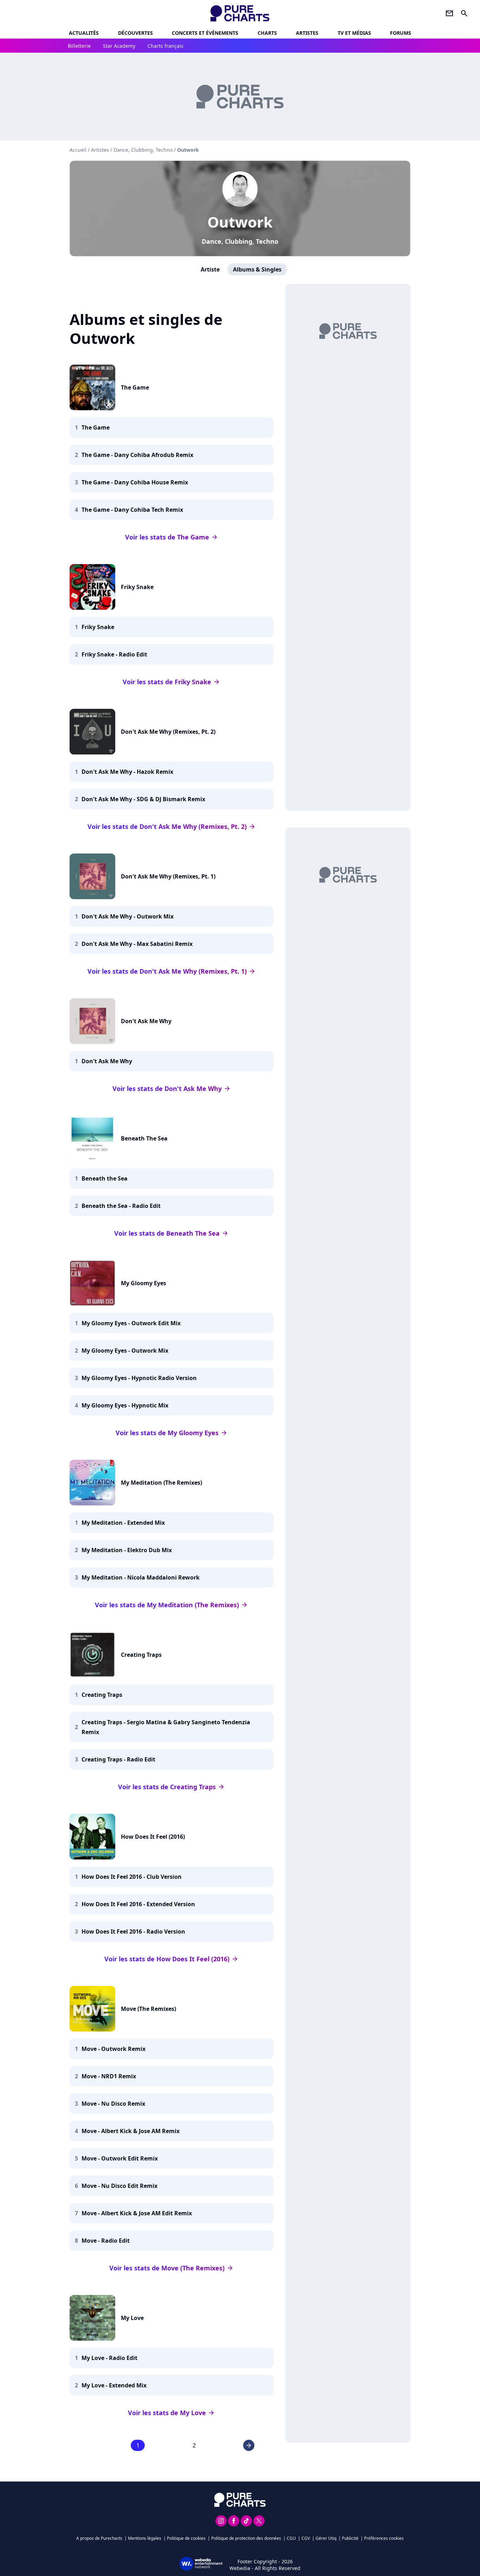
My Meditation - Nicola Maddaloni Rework (141, 1577)
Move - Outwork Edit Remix (120, 2158)
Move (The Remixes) (148, 2009)
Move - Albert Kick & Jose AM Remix (131, 2131)
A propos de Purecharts (99, 2538)
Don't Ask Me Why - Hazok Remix (127, 772)
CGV (306, 2538)
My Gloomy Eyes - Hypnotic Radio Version (139, 1378)
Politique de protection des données (246, 2538)
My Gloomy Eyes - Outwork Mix (125, 1351)
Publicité (350, 2538)
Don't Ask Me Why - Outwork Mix (128, 916)
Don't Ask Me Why (146, 1021)
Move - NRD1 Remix (109, 2076)
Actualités (84, 33)
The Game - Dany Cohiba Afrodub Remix (137, 455)
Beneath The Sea (144, 1138)
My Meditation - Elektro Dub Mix (127, 1550)
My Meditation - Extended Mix (123, 1523)
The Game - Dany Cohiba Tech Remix (132, 510)
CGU (291, 2538)
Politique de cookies (186, 2538)
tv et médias (354, 33)
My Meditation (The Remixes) (161, 1483)
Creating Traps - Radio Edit (118, 1759)
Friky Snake (137, 587)
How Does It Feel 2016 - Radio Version (133, 1931)
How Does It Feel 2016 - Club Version (132, 1877)
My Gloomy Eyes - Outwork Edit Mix (131, 1323)
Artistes (100, 150)
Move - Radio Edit (106, 2241)
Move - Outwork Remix (113, 2049)
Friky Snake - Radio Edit (114, 654)
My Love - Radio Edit (109, 2358)
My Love (132, 2318)
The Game (135, 387)
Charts (267, 33)
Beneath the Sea (105, 1178)
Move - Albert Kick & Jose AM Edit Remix (137, 2213)
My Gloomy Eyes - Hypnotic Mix (125, 1405)
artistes (307, 33)
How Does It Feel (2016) (153, 1837)
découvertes (135, 33)
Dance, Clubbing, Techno (240, 241)
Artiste (210, 269)
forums (401, 33)
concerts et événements (205, 33)
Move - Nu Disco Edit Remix (119, 2186)
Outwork (240, 222)
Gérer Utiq (326, 2538)
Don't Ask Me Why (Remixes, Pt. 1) (168, 876)
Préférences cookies (384, 2538)
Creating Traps (141, 1655)
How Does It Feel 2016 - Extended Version (138, 1904)
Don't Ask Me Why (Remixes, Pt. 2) (168, 732)
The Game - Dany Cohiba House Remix (135, 482)
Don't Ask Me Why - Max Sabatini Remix (137, 944)
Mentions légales (145, 2538)
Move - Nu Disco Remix (113, 2104)
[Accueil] (240, 13)
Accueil (78, 150)
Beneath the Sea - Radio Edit (121, 1206)
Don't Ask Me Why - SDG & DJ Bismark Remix (143, 799)
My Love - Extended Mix (114, 2385)
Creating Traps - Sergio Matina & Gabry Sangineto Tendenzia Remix (166, 1727)
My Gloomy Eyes (144, 1283)
